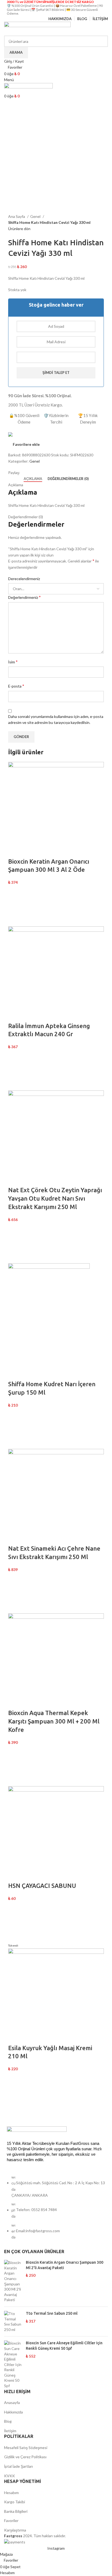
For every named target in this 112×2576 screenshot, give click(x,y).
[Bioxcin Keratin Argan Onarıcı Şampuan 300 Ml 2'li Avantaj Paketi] (13, 2281)
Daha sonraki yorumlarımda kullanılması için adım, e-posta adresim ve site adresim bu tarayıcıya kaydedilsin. (56, 719)
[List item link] (56, 2210)
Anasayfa (12, 2402)
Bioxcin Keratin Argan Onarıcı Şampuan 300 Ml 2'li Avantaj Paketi (65, 2265)
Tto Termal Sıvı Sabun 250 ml (52, 2313)
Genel (36, 216)
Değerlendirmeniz (24, 597)
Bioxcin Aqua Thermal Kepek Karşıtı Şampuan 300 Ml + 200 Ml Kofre (54, 1721)
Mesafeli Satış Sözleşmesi (26, 2448)
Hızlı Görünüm (15, 920)
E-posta (16, 686)
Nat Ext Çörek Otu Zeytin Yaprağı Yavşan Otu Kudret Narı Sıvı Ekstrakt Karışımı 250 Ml (55, 1198)
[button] (15, 906)
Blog (8, 2421)
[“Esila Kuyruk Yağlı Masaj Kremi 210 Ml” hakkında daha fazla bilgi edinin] (15, 2092)
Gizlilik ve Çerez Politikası (25, 2457)
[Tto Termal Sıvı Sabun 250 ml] (13, 2321)
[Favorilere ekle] (15, 892)
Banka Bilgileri (16, 2511)
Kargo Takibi (15, 2502)
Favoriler (11, 2521)
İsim (13, 662)
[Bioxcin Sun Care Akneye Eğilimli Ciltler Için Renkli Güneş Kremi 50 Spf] (13, 2364)
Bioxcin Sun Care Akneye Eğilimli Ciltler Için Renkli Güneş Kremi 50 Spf (64, 2346)
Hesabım (11, 2493)
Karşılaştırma (15, 2530)
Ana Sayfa (17, 216)
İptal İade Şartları (18, 2466)
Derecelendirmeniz (24, 579)
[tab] (33, 479)
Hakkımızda (13, 2412)
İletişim (10, 2431)
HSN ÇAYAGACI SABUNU (42, 1886)
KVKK (10, 2476)
